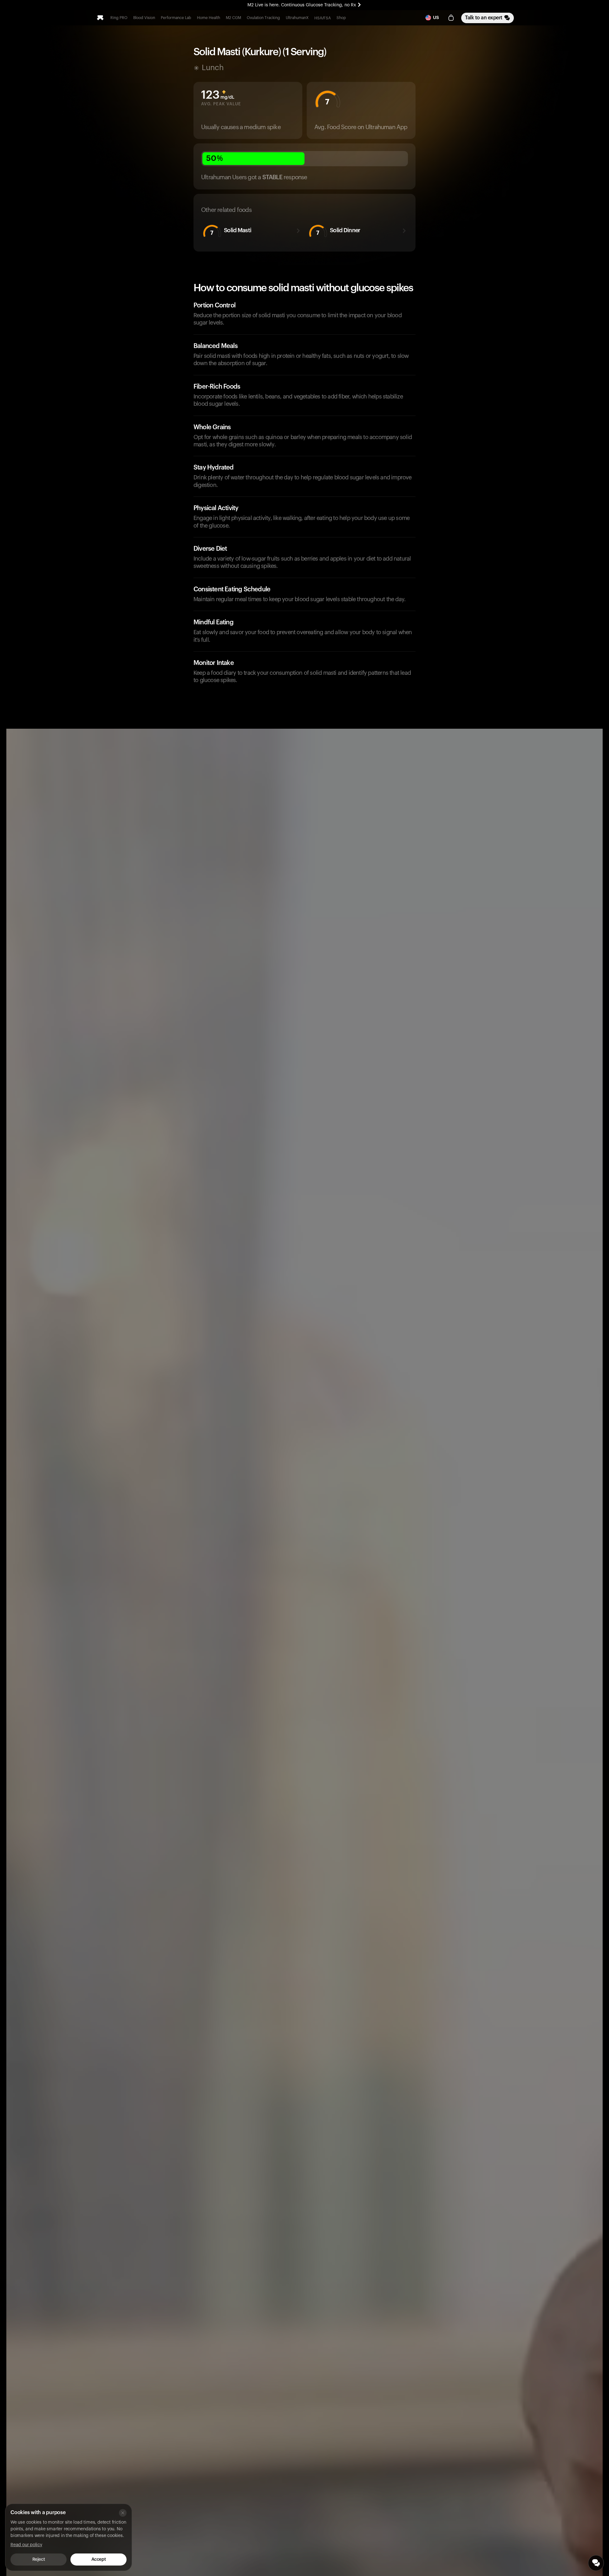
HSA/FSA (323, 18)
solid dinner (338, 231)
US (436, 18)
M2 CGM (233, 18)
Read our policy (26, 2545)
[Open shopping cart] (451, 18)
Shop (341, 18)
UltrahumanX (297, 18)
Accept (98, 2560)
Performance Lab (176, 18)
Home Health (209, 18)
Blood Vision (144, 18)
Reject (39, 2560)
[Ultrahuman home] (100, 18)
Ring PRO (119, 18)
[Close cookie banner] (123, 2513)
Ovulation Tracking (263, 18)
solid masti (231, 231)
